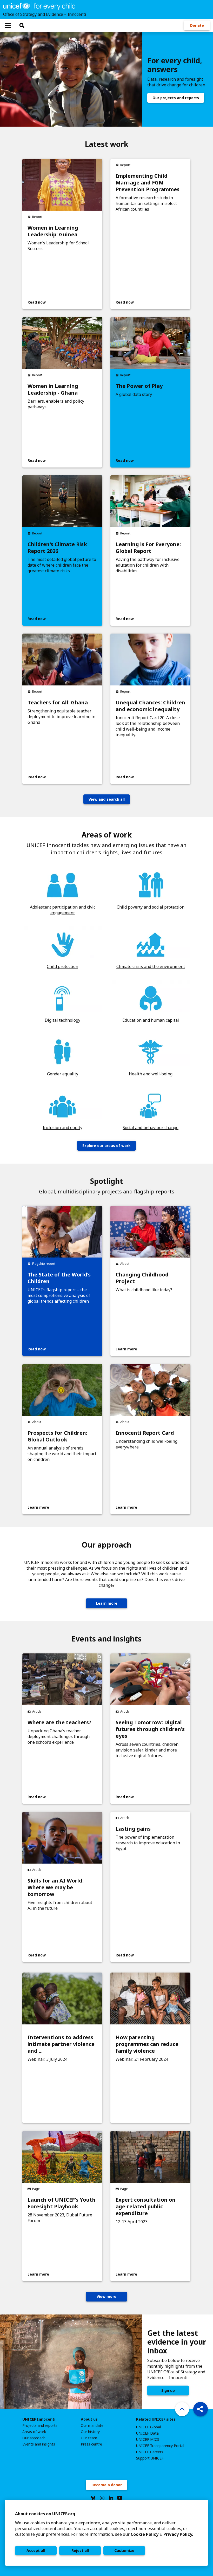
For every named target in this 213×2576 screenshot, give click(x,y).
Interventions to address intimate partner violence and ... (61, 2044)
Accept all (36, 2550)
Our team (89, 2438)
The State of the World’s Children (59, 1278)
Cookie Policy (145, 2534)
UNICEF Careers (150, 2452)
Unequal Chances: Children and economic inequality (150, 706)
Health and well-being (151, 1074)
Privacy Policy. (178, 2534)
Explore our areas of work (106, 1146)
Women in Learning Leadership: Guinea (53, 231)
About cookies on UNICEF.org (45, 2514)
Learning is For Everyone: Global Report (148, 548)
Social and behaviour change (151, 1128)
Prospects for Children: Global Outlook (57, 1436)
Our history (90, 2432)
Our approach (34, 2438)
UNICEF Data (147, 2433)
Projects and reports (40, 2426)
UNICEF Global (148, 2427)
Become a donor (107, 2485)
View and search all (107, 799)
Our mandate (92, 2426)
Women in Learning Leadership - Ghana (53, 389)
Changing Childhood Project (142, 1278)
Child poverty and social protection (151, 907)
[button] (201, 2409)
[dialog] (106, 2533)
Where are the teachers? (59, 1722)
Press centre (91, 2444)
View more (106, 2296)
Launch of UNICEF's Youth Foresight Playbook (62, 2203)
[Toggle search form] (22, 25)
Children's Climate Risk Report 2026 (57, 548)
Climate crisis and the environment (151, 966)
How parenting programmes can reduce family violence (147, 2044)
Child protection (62, 966)
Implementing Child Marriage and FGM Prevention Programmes (148, 183)
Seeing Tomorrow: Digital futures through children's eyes (150, 1729)
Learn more (107, 1603)
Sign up (168, 2390)
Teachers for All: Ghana (58, 703)
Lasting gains (133, 1829)
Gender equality (63, 1074)
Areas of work (34, 2432)
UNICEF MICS (148, 2440)
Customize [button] (124, 2550)
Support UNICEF (150, 2458)
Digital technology (62, 1020)
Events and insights (39, 2444)
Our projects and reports (176, 98)
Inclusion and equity (62, 1128)
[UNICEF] (39, 6)
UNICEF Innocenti (39, 2419)
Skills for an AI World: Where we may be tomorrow (56, 1887)
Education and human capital (151, 1020)
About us (89, 2419)
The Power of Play (139, 386)
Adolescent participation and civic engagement (63, 910)
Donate (197, 25)
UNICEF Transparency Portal (160, 2446)
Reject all (80, 2550)
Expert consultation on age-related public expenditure (146, 2207)
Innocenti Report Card (145, 1433)
